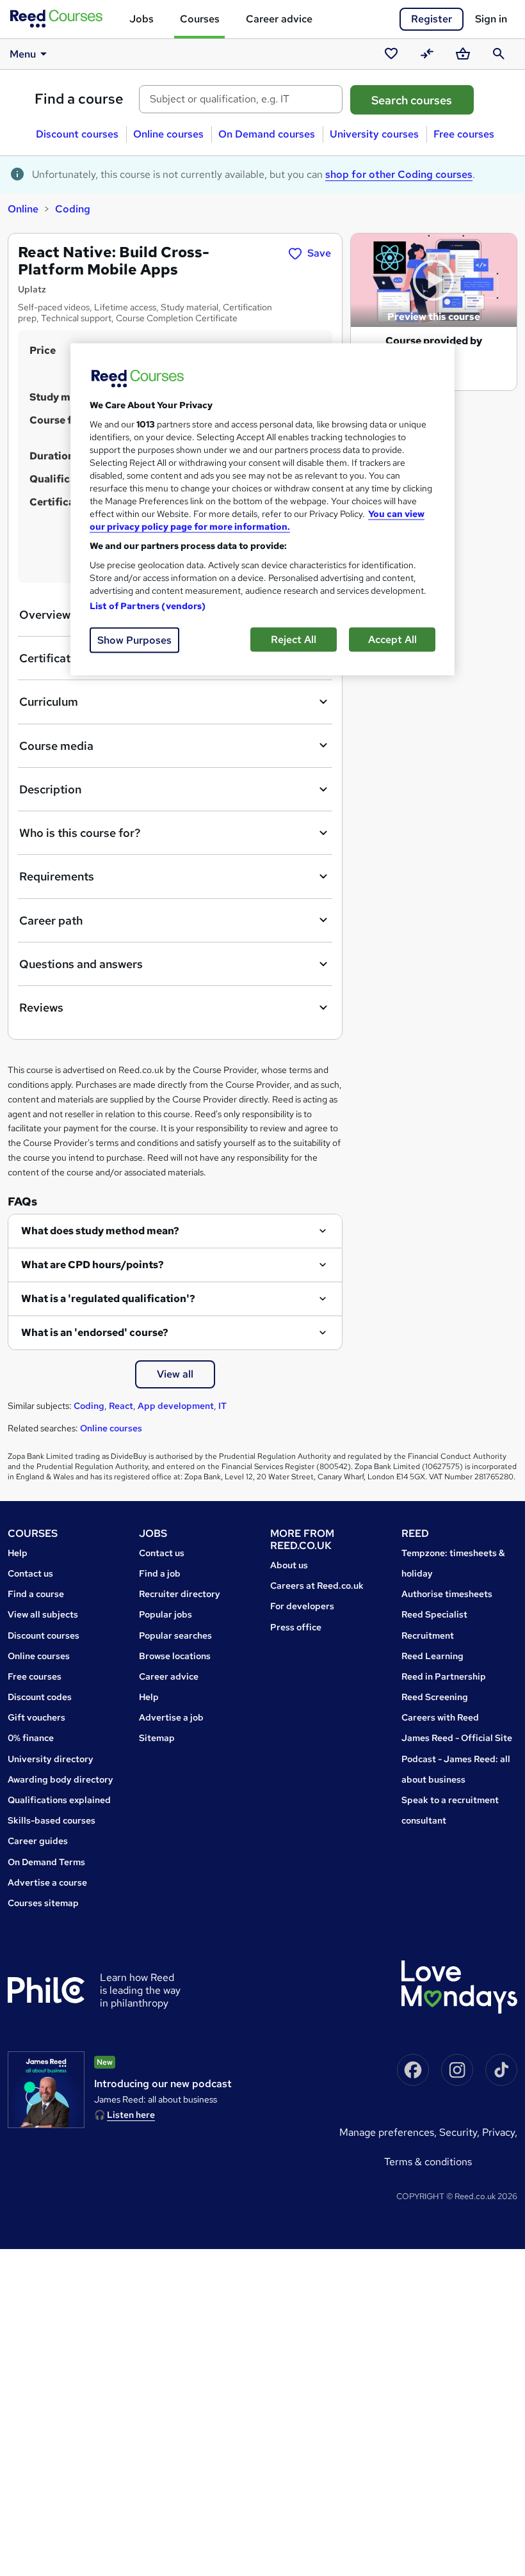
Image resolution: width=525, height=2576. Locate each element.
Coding (73, 209)
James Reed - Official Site (457, 1738)
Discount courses (77, 134)
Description (50, 789)
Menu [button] (23, 54)
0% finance (31, 1738)
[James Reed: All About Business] (46, 2090)
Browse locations (175, 1656)
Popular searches (175, 1635)
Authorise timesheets (447, 1594)
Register (432, 19)
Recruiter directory (180, 1594)
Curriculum (49, 702)
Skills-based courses (52, 1820)
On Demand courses (267, 134)
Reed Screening (435, 1697)
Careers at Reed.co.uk (317, 1586)
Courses (200, 19)
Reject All (294, 639)
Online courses (168, 134)
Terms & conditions (428, 2162)
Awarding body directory (61, 1779)
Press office (296, 1627)
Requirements (57, 876)
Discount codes (40, 1697)
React (121, 1406)
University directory (51, 1759)
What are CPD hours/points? (93, 1265)
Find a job (160, 1573)
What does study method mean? (100, 1231)
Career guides (38, 1841)
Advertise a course (47, 1882)
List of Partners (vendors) (148, 605)
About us (289, 1565)
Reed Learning (432, 1656)
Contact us (30, 1573)
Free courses (464, 134)
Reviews (41, 1007)
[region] (262, 509)
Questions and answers (81, 964)
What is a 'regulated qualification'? (108, 1299)
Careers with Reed (440, 1717)
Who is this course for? (80, 833)
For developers (302, 1606)
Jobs (141, 19)
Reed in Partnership (444, 1676)
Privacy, (500, 2132)
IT (222, 1406)
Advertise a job (171, 1717)
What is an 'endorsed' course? (95, 1332)
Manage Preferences (387, 2132)
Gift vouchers (36, 1717)
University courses (374, 134)
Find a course (79, 99)
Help (18, 1553)
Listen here (131, 2115)
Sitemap (157, 1738)
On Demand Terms (46, 1862)
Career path (51, 920)
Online (23, 209)
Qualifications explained (59, 1800)
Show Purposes (134, 640)
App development (176, 1406)
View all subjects (43, 1614)
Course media (56, 746)
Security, (461, 2132)
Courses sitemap (43, 1903)
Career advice (279, 19)
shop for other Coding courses (399, 174)
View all (175, 1374)
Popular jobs (166, 1614)
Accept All (392, 639)
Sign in (491, 19)
